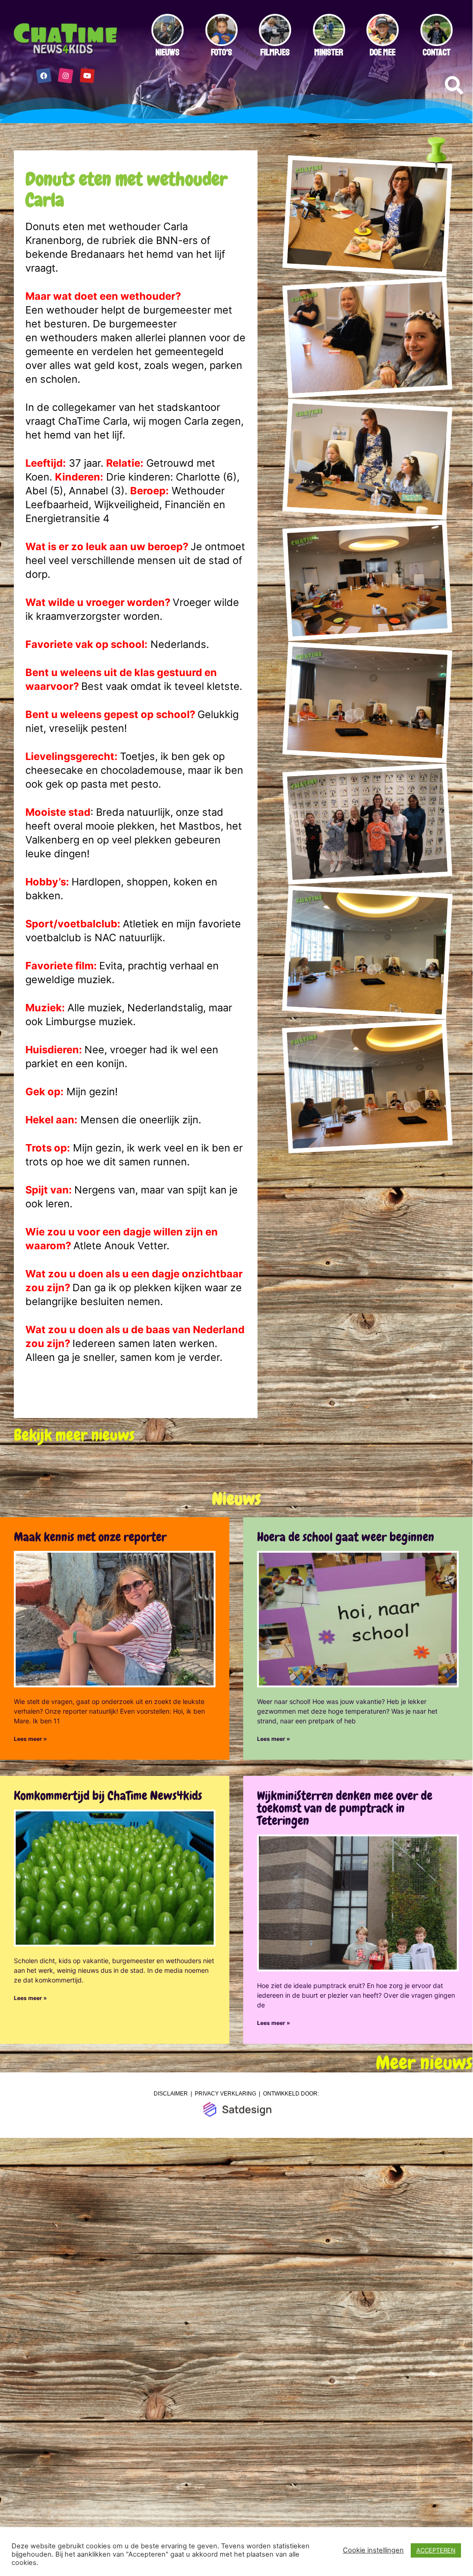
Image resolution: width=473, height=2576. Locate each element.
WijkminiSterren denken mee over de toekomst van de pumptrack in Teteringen (345, 1808)
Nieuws (168, 52)
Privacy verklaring (225, 2094)
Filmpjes (275, 52)
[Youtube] (87, 76)
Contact (437, 52)
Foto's (222, 52)
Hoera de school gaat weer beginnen (346, 1537)
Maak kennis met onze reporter (90, 1537)
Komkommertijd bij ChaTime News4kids (108, 1796)
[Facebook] (44, 76)
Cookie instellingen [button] (373, 2550)
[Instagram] (66, 76)
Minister (329, 52)
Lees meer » (30, 1739)
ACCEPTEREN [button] (436, 2550)
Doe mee (383, 52)
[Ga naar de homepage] (66, 39)
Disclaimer (171, 2094)
